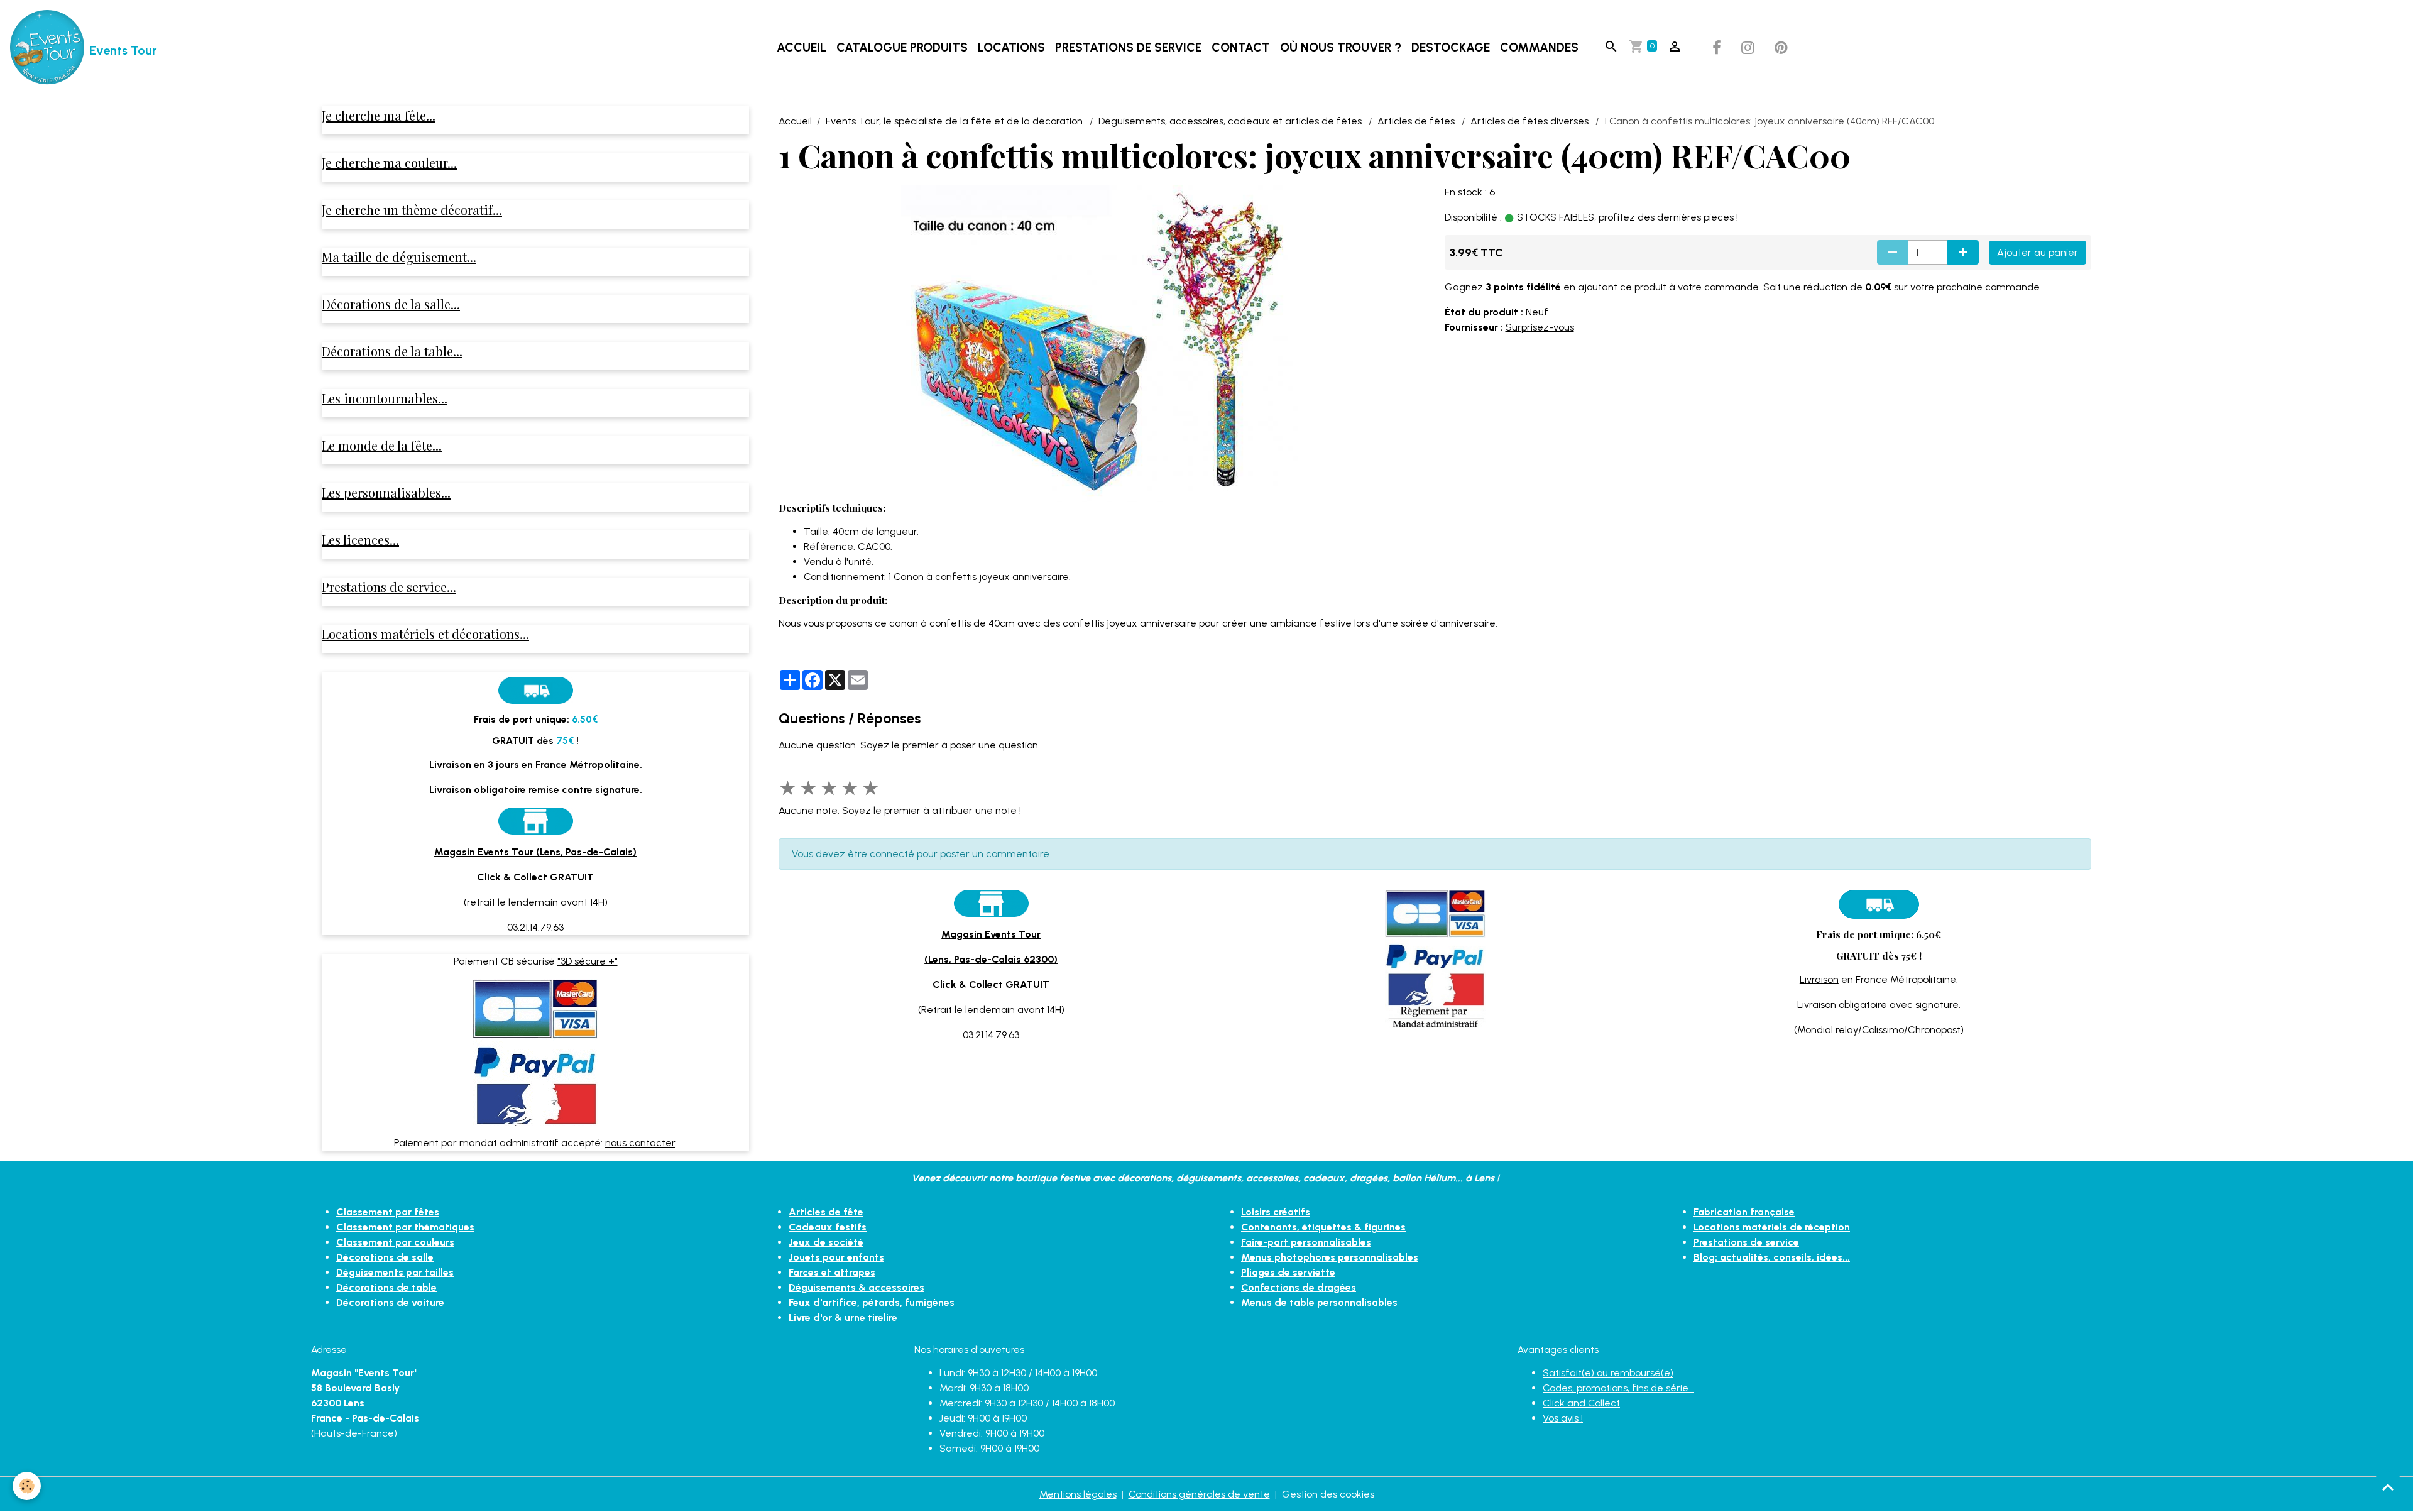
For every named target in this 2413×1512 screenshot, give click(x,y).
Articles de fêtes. (1417, 121)
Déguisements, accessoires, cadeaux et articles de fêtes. (1231, 121)
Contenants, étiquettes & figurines (1323, 1227)
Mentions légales (1078, 1494)
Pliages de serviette (1288, 1272)
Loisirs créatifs (1276, 1212)
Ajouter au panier (2038, 252)
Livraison (1819, 979)
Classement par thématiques (405, 1227)
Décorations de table (386, 1287)
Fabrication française (1744, 1212)
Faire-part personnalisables (1306, 1242)
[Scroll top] (2388, 1487)
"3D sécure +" (588, 961)
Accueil (802, 47)
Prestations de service (1128, 47)
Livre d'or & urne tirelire (843, 1318)
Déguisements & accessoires (856, 1287)
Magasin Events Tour (991, 934)
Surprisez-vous (1540, 327)
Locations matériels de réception (1772, 1227)
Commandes (1539, 47)
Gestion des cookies (1328, 1494)
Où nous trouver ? (1341, 47)
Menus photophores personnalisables (1330, 1257)
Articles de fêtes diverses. (1530, 121)
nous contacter (640, 1143)
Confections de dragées (1299, 1287)
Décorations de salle (385, 1257)
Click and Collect (1581, 1403)
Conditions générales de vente (1199, 1494)
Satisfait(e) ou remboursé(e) (1608, 1373)
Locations (1011, 47)
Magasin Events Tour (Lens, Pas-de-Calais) (535, 852)
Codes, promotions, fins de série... (1618, 1388)
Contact (1241, 47)
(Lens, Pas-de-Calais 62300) (991, 959)
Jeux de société (826, 1242)
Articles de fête (826, 1212)
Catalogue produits (902, 47)
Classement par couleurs (395, 1242)
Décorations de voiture (390, 1302)
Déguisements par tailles (395, 1272)
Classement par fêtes (388, 1212)
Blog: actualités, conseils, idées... (1772, 1257)
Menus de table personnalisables (1319, 1302)
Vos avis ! (1563, 1418)
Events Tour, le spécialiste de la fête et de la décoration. (955, 121)
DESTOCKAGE (1451, 47)
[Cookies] (27, 1486)
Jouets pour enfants (836, 1257)
